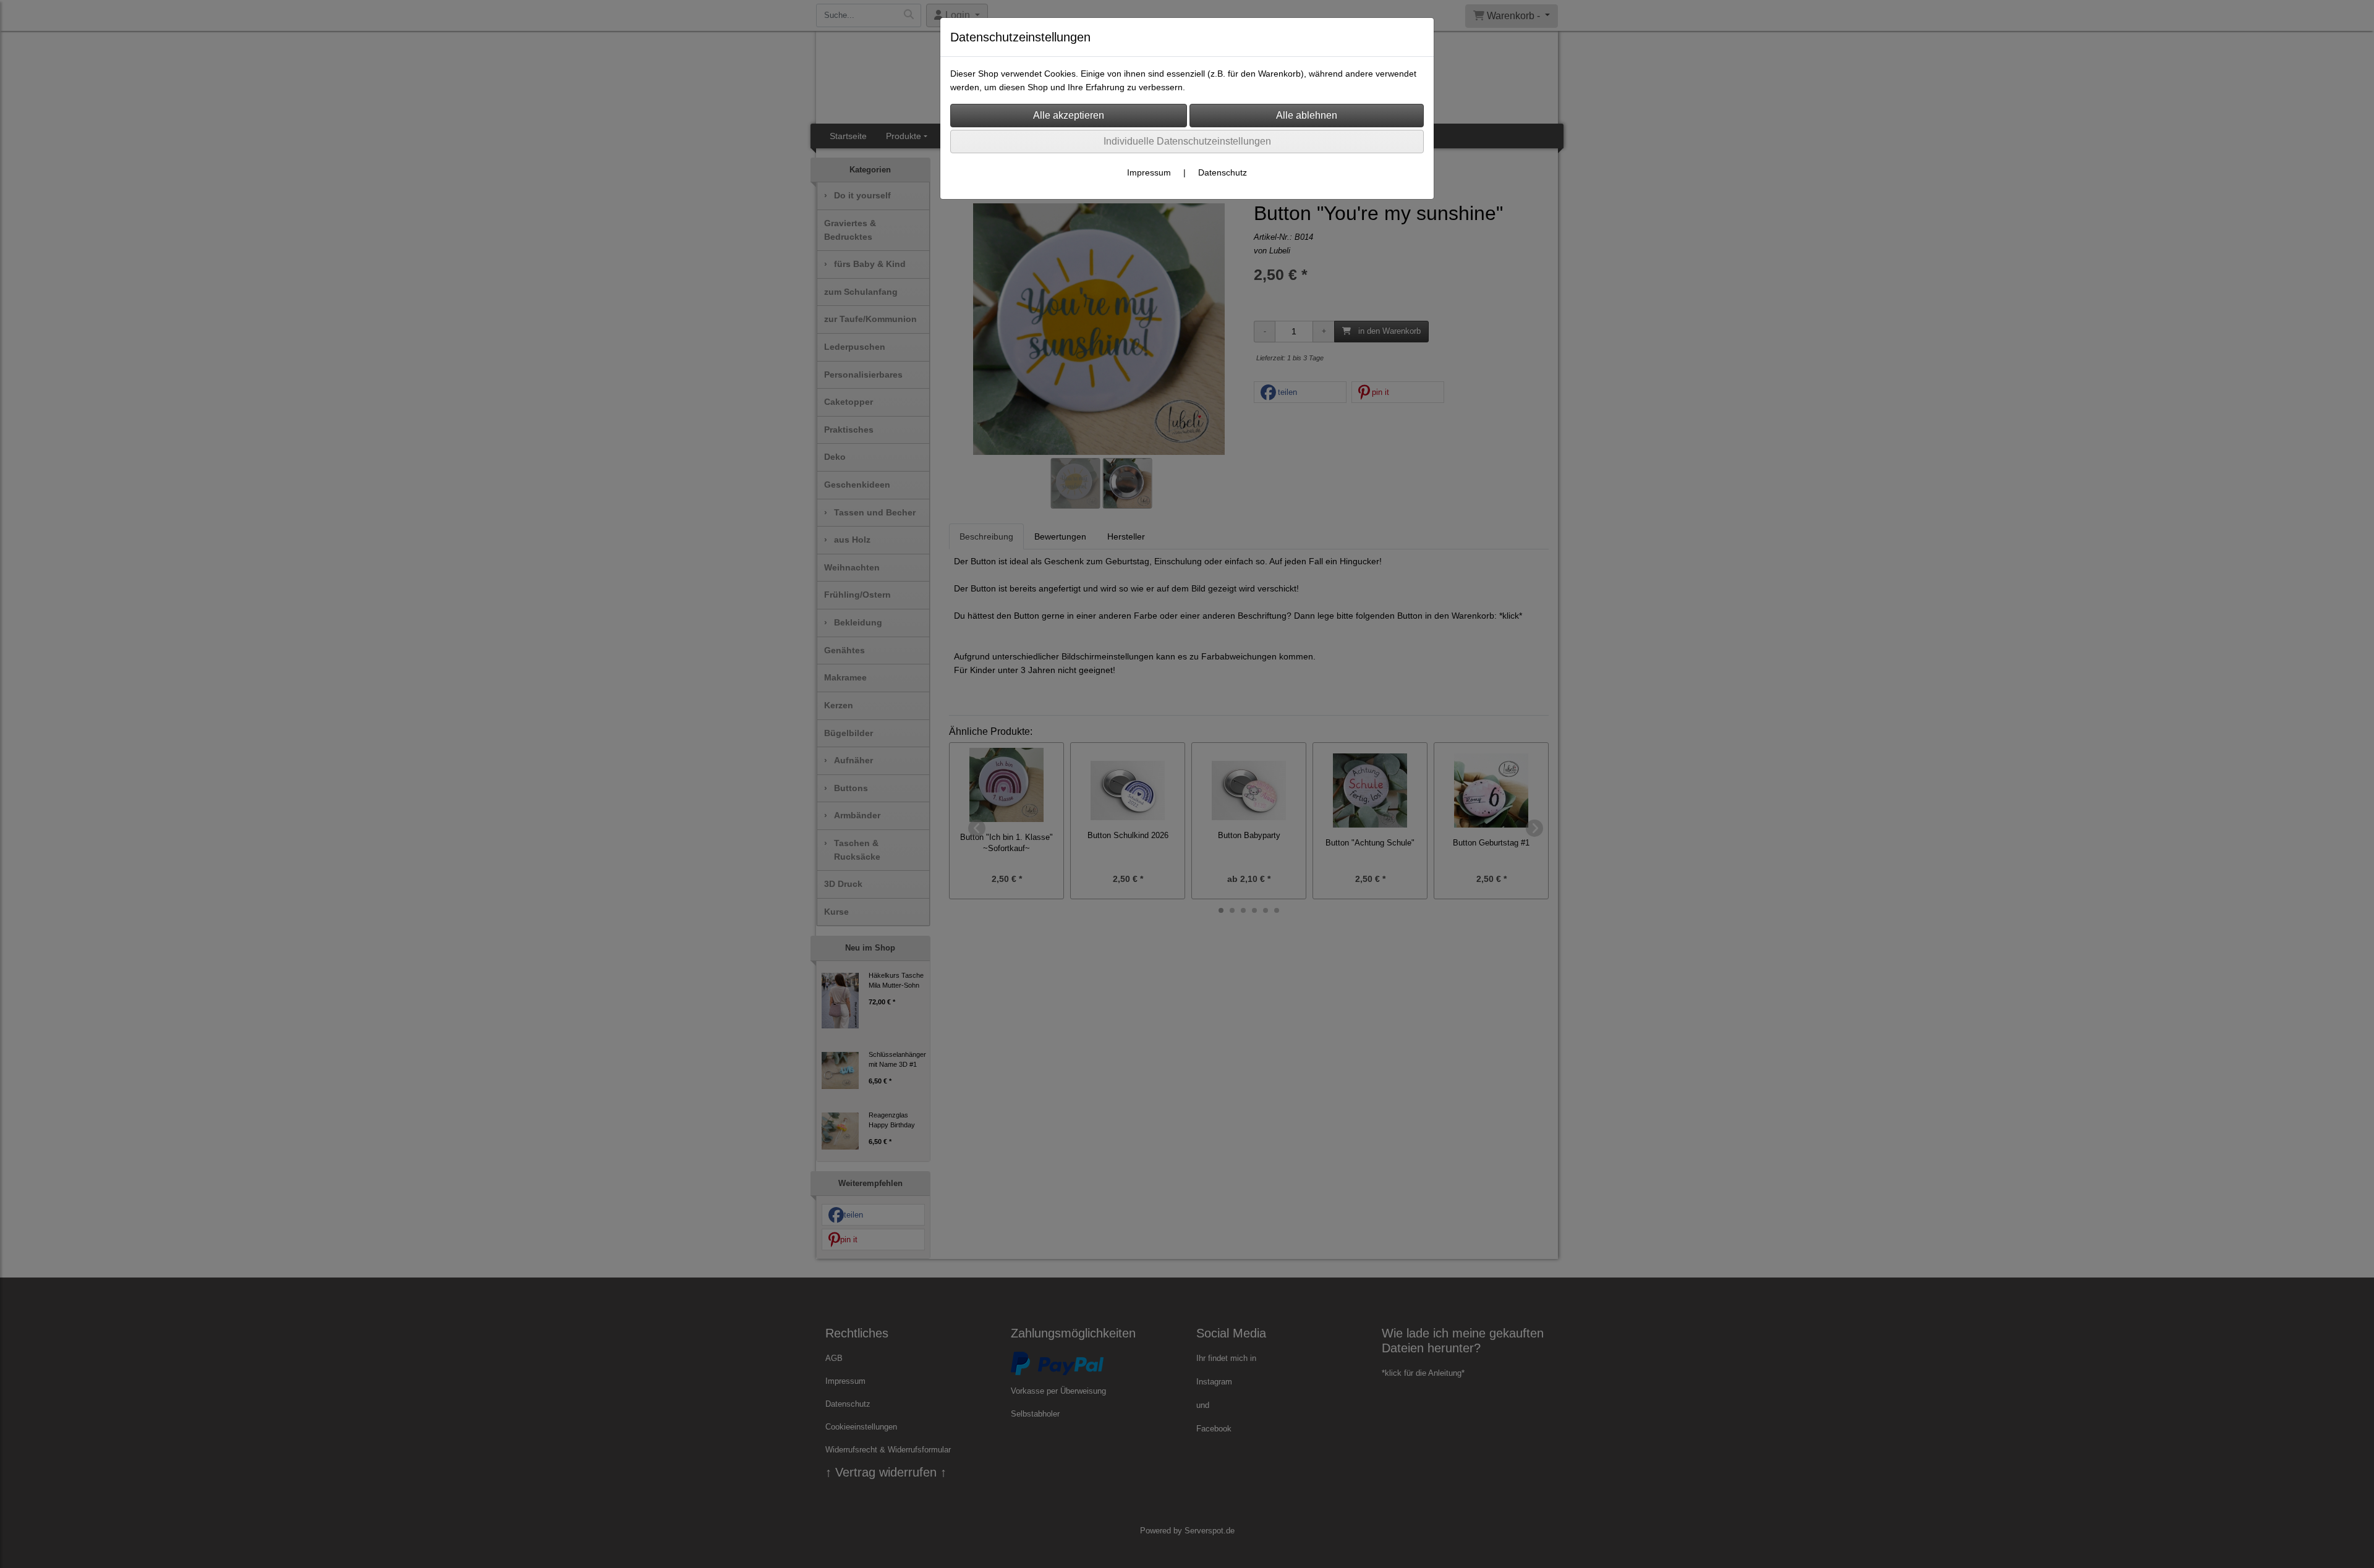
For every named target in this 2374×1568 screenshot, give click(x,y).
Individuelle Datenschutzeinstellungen (1187, 141)
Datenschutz (1223, 172)
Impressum (1149, 172)
